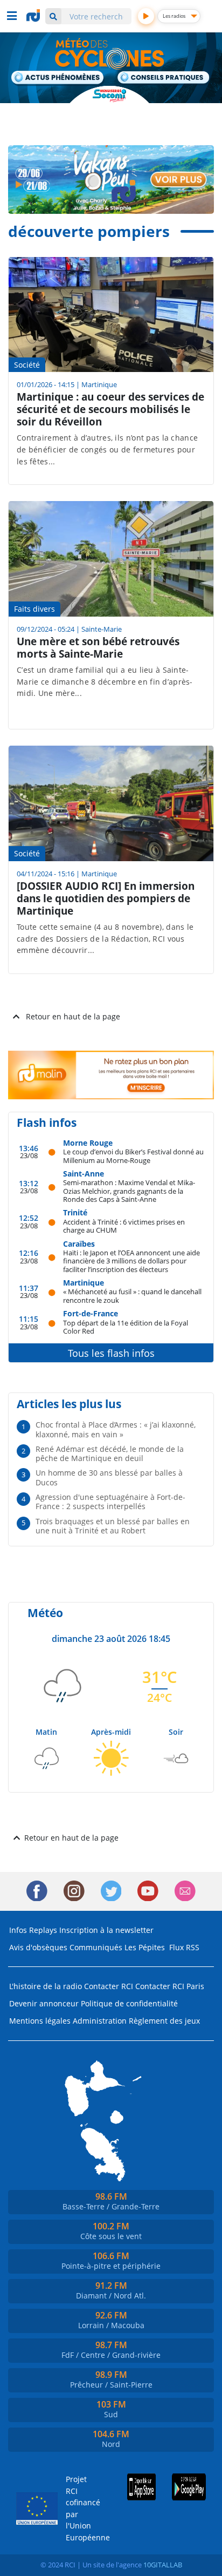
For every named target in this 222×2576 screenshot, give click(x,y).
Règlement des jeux (164, 2021)
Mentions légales (40, 2021)
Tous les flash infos (111, 1353)
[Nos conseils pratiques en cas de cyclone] (164, 78)
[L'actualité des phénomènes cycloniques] (58, 78)
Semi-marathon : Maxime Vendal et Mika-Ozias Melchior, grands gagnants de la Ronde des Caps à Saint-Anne (129, 1191)
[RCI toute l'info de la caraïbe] (34, 16)
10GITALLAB (163, 2565)
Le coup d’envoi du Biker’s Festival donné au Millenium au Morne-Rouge (133, 1156)
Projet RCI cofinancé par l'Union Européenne (80, 2508)
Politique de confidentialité (129, 2003)
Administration (100, 2021)
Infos (18, 1930)
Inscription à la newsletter (106, 1930)
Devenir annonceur (44, 2003)
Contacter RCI (109, 1986)
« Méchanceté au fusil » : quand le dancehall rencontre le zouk (132, 1296)
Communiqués (96, 1947)
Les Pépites (145, 1947)
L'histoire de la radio (46, 1986)
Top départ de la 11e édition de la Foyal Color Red (126, 1327)
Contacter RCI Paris (170, 1986)
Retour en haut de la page (73, 1016)
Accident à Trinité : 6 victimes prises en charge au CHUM (124, 1226)
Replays (43, 1930)
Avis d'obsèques (38, 1947)
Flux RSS (184, 1947)
